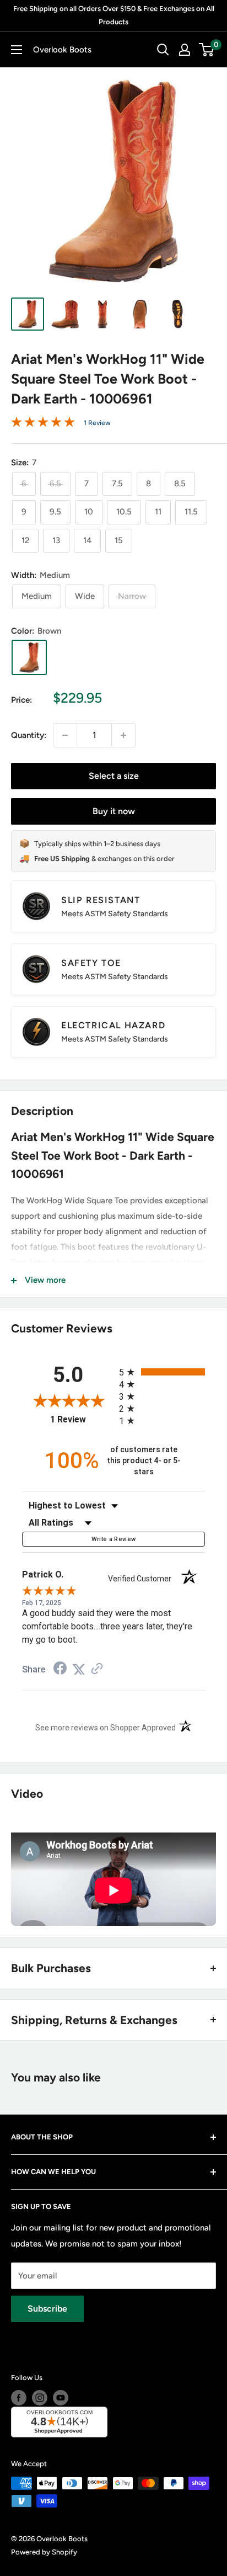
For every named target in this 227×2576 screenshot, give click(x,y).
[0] (207, 50)
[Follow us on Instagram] (40, 2398)
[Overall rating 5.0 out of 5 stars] (43, 424)
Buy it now (114, 811)
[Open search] (163, 50)
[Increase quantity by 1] (123, 735)
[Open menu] (17, 50)
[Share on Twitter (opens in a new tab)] (79, 1670)
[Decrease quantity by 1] (65, 735)
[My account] (185, 50)
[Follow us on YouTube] (61, 2398)
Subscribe (47, 2309)
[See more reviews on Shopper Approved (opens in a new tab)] (97, 1670)
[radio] (162, 1372)
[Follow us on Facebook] (19, 2398)
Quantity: (29, 735)
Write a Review (114, 1539)
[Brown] (29, 657)
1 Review (97, 423)
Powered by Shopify (44, 2552)
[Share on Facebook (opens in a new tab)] (60, 1670)
